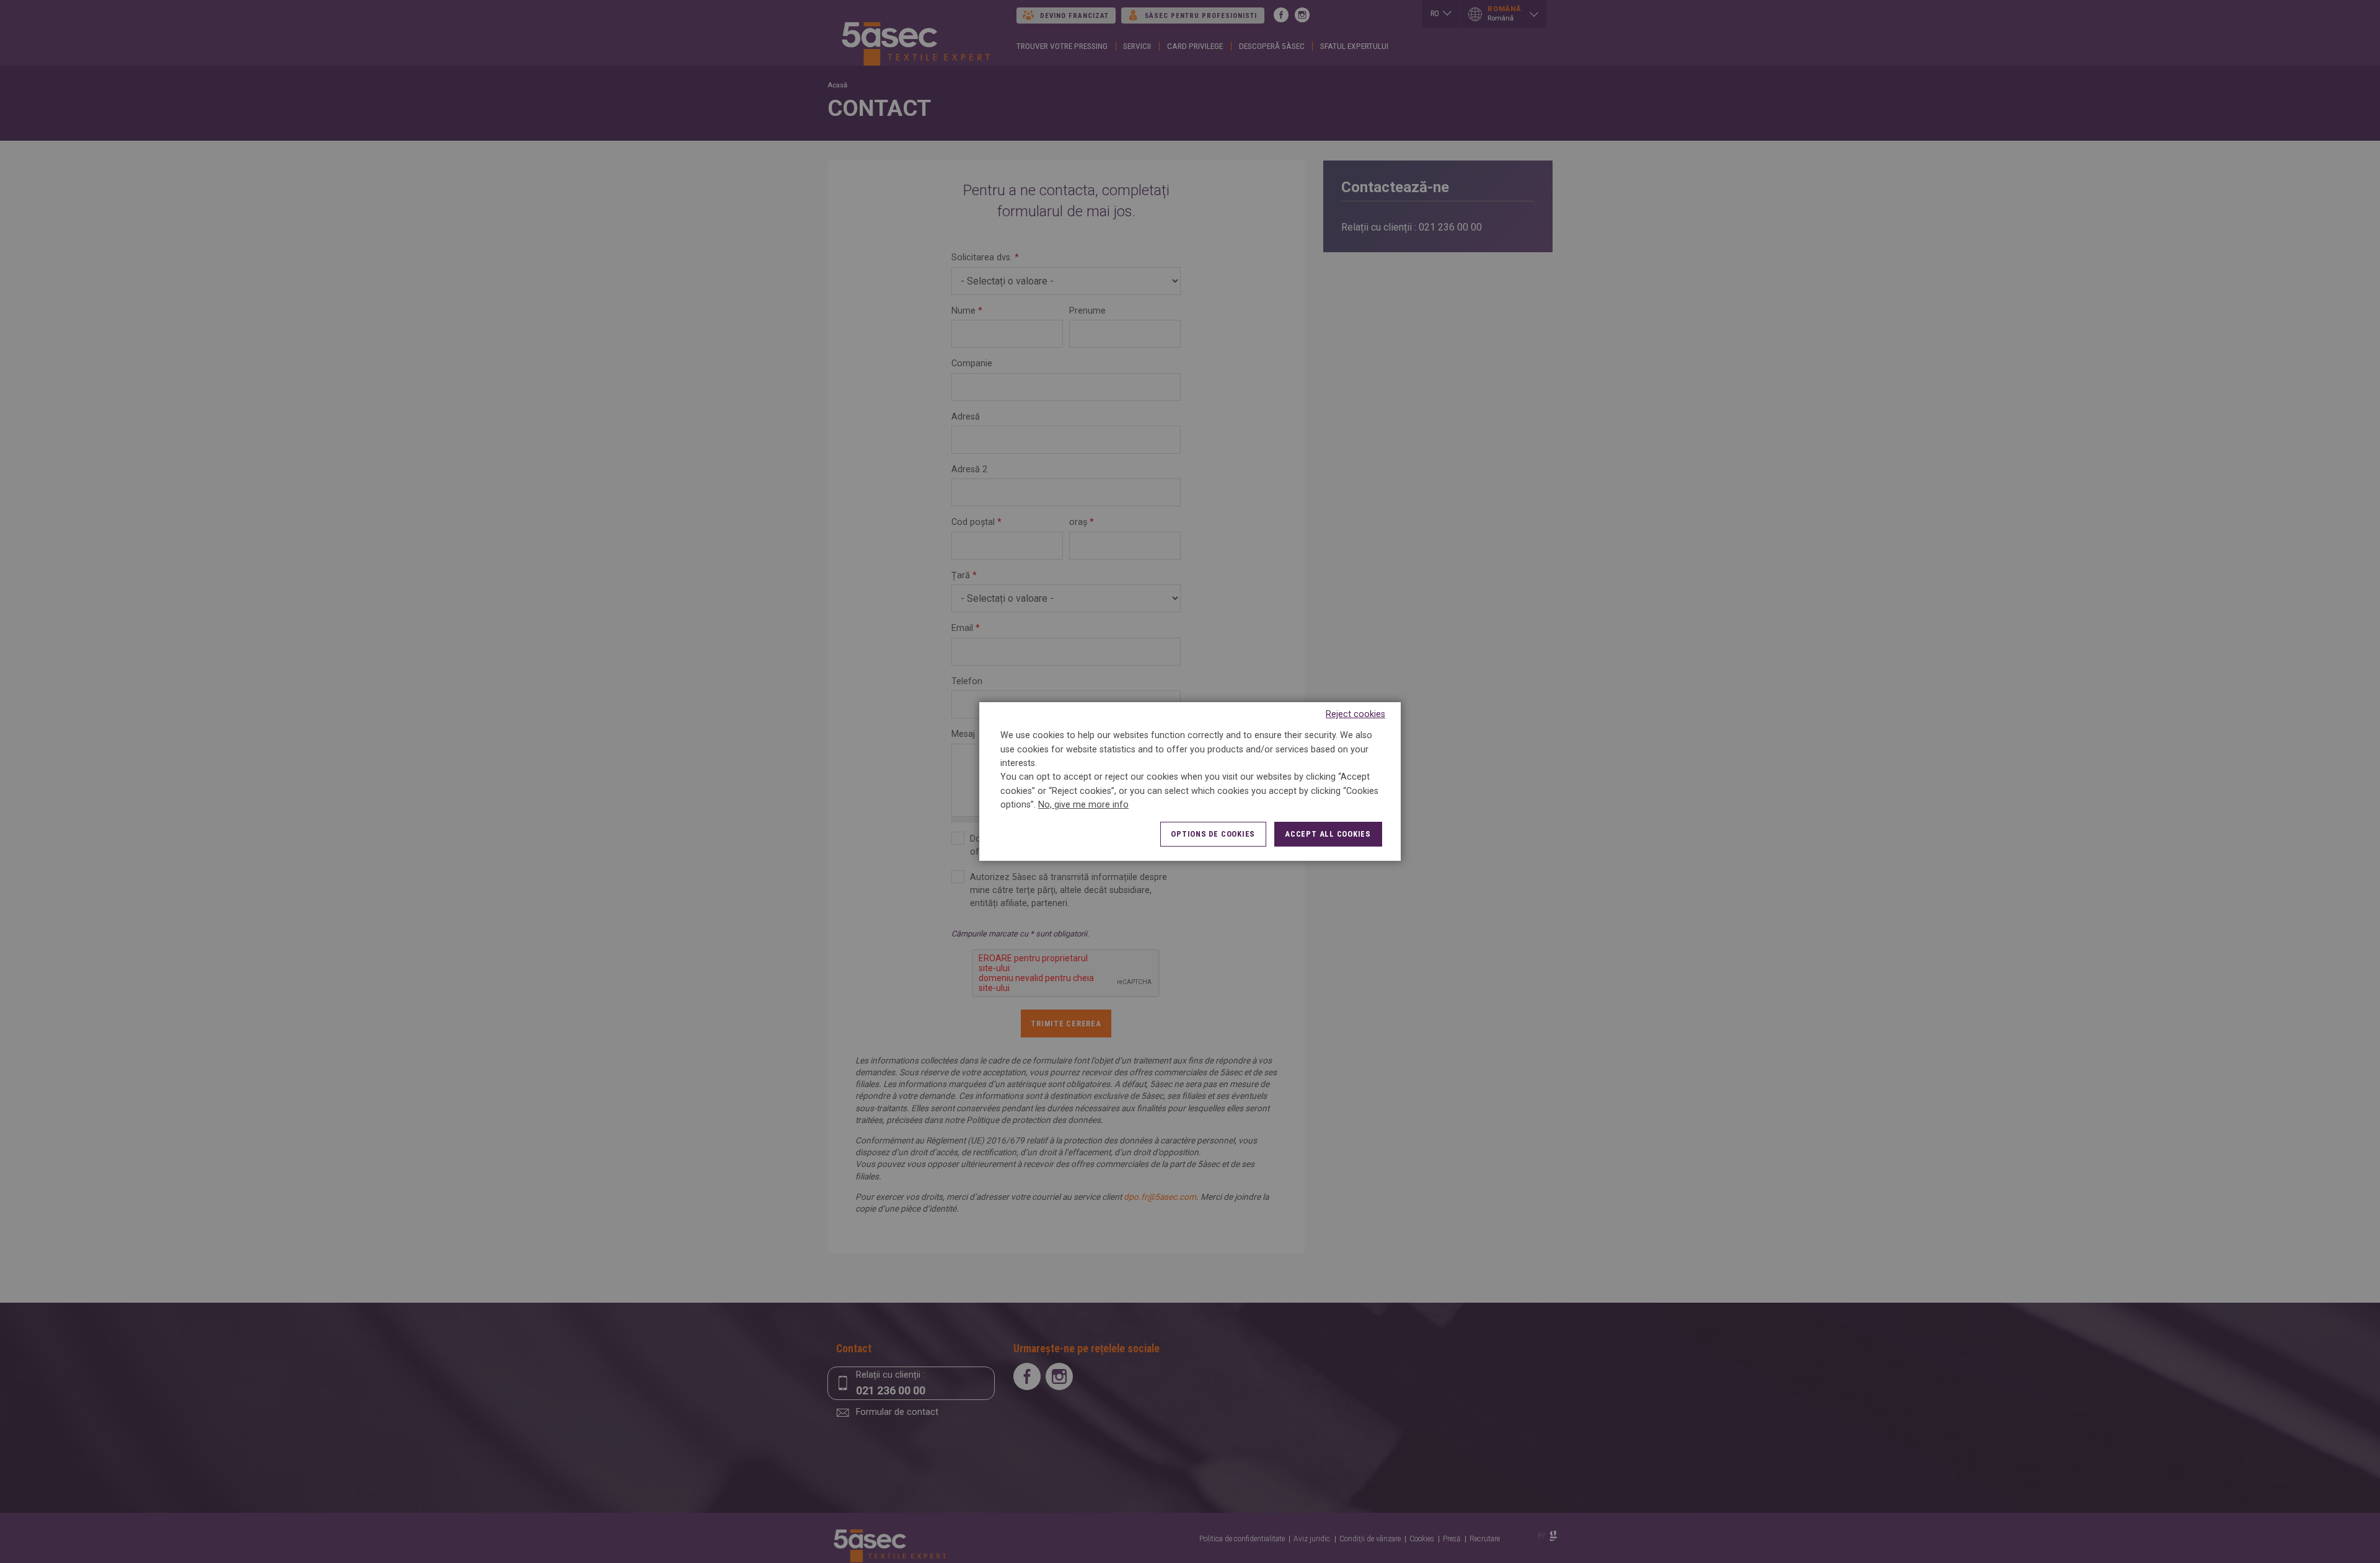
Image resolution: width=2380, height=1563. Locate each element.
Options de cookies (1213, 834)
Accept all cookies (1328, 834)
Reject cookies (1355, 714)
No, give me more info (1083, 805)
